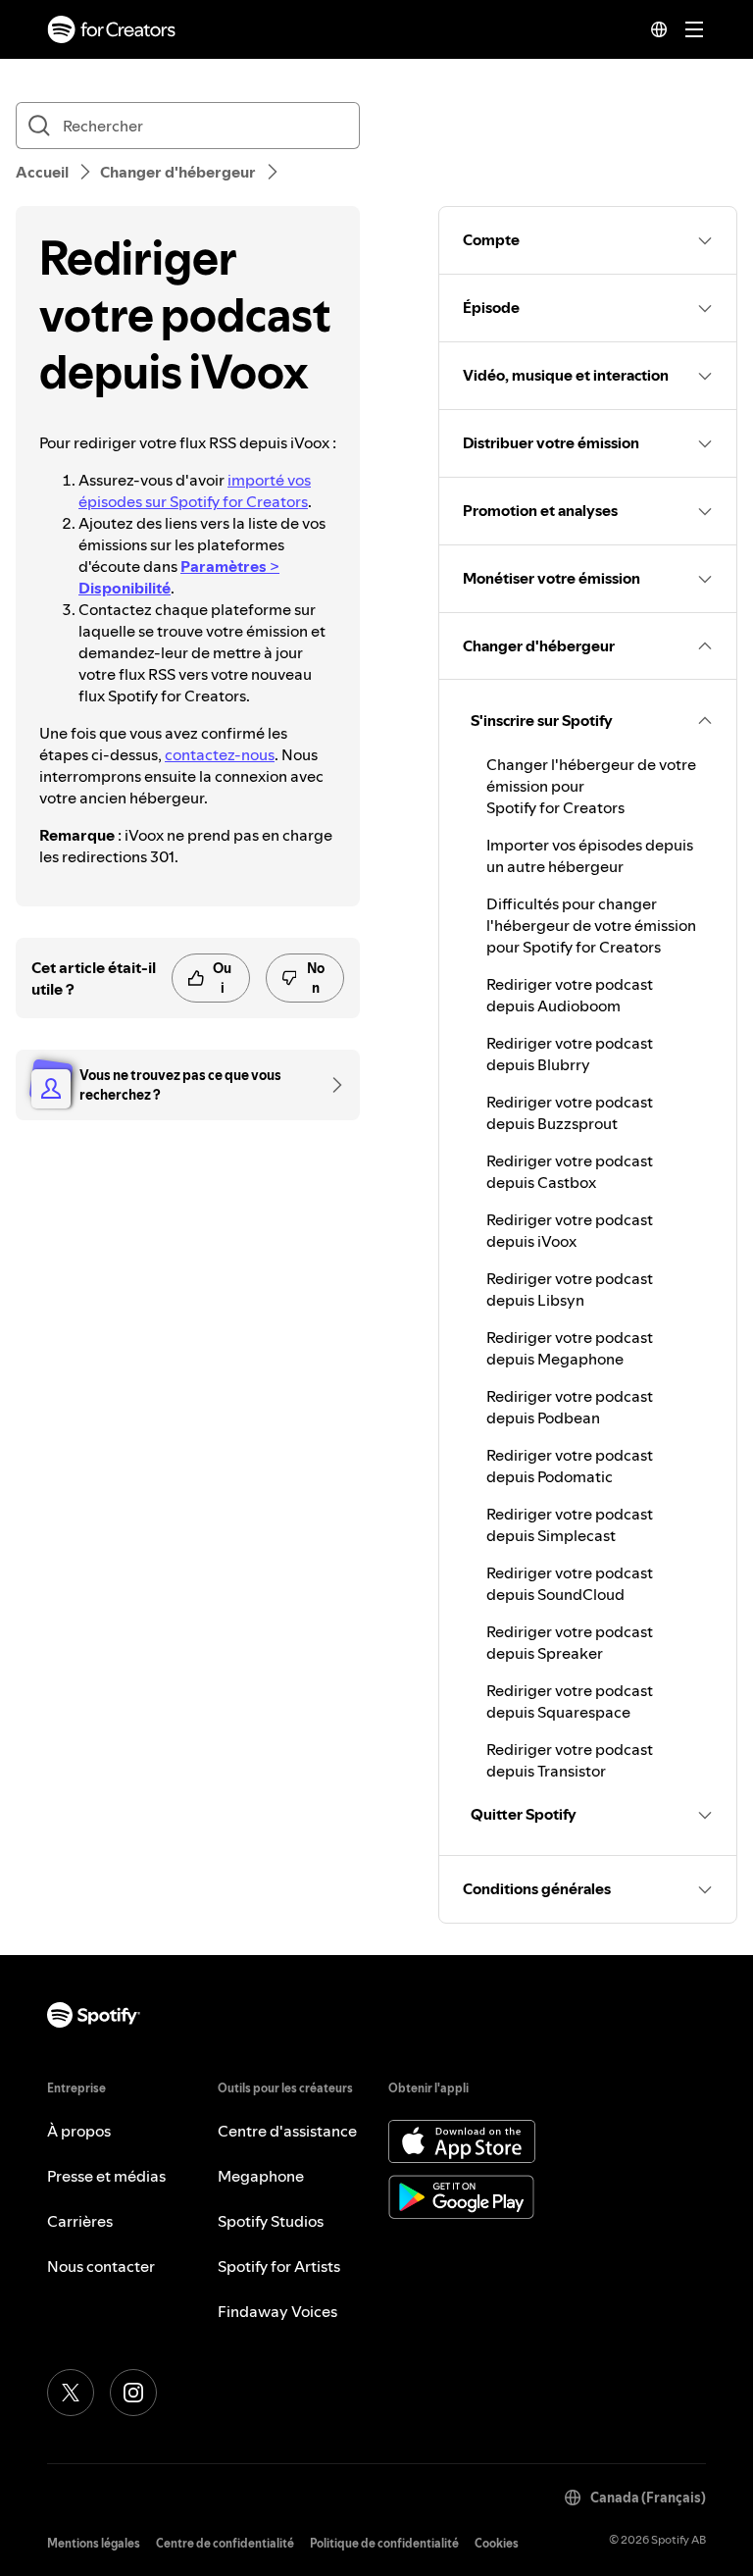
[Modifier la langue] (659, 29)
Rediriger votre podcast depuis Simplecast (570, 1524)
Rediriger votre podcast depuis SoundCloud (570, 1583)
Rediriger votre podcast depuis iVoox (570, 1230)
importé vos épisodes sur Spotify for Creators (195, 490)
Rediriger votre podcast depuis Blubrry (570, 1054)
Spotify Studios (271, 2221)
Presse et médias (106, 2176)
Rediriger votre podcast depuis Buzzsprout (570, 1112)
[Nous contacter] (330, 1085)
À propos (79, 2131)
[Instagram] (133, 2393)
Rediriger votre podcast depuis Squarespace (570, 1701)
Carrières (80, 2221)
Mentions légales (94, 2543)
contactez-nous (220, 754)
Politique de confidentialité (384, 2543)
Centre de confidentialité (225, 2543)
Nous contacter (101, 2266)
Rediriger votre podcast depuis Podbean (570, 1407)
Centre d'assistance (287, 2131)
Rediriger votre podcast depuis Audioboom (570, 995)
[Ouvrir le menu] (694, 29)
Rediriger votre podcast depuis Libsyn (570, 1289)
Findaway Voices (277, 2311)
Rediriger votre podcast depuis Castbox (570, 1171)
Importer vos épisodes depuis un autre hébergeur (590, 855)
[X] (71, 2393)
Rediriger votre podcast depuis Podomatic (570, 1466)
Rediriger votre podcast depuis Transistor (570, 1760)
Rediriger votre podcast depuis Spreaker (570, 1642)
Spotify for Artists (279, 2266)
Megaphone (261, 2176)
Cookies (497, 2543)
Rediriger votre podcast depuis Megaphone (570, 1348)
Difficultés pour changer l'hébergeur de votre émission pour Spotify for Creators (591, 925)
